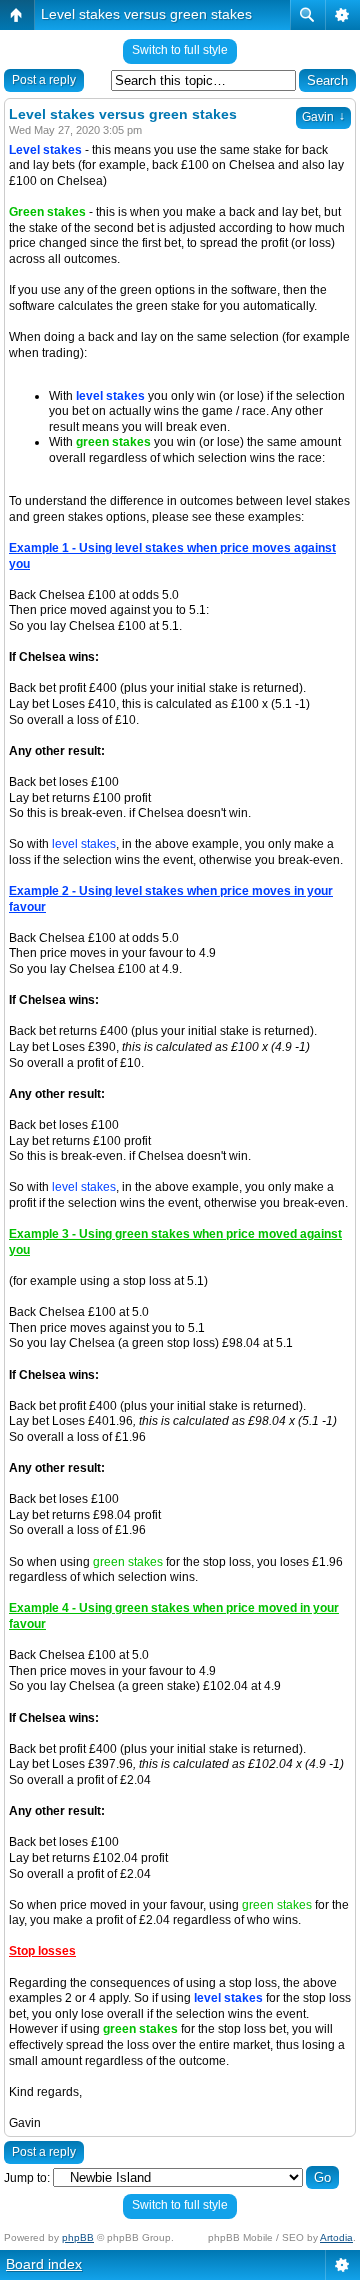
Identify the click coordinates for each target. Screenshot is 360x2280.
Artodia (336, 2237)
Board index (44, 2264)
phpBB (78, 2237)
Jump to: (27, 2178)
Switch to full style (180, 50)
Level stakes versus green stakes (146, 14)
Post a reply (44, 80)
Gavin (323, 117)
